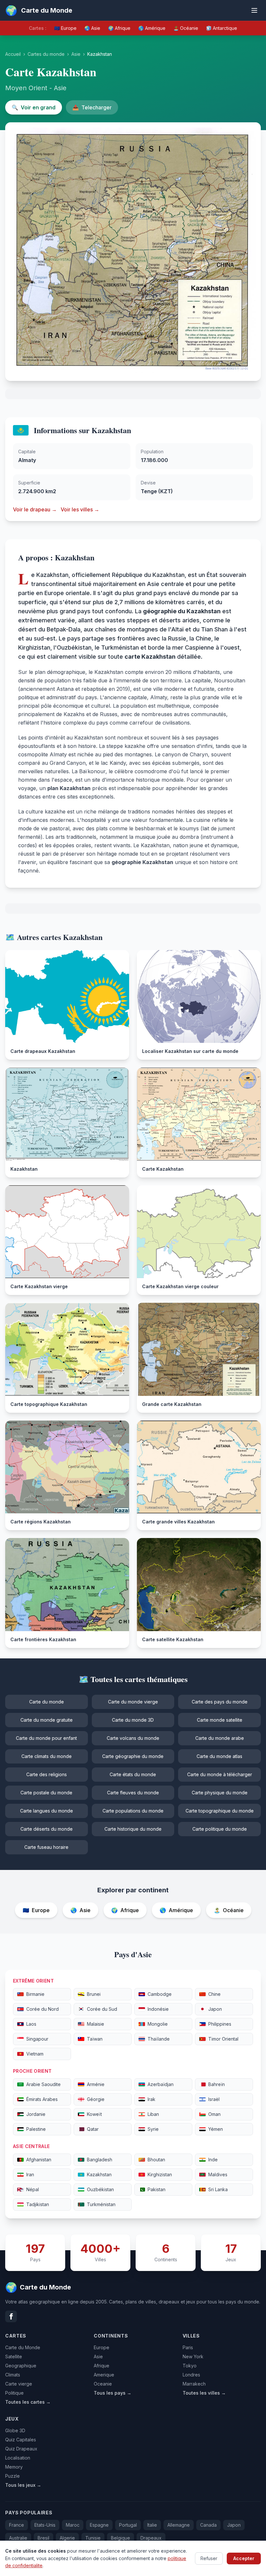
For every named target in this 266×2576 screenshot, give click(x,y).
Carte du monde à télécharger (220, 1774)
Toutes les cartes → (28, 2402)
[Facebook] (11, 2316)
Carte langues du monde (47, 1811)
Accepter (244, 2558)
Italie (152, 2525)
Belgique (121, 2538)
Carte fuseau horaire (46, 1847)
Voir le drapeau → (35, 509)
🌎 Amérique (152, 28)
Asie (76, 54)
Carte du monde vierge (133, 1702)
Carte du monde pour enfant (46, 1738)
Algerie (67, 2538)
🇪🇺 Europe (65, 28)
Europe (102, 2347)
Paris (188, 2347)
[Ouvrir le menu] (254, 10)
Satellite (14, 2356)
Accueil (13, 54)
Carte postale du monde (46, 1793)
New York (193, 2356)
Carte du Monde (23, 2347)
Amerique (104, 2375)
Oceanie (103, 2384)
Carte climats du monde (47, 1756)
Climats (13, 2375)
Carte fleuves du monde (133, 1793)
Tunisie (93, 2538)
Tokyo (190, 2366)
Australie (18, 2538)
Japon (234, 2525)
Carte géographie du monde (133, 1756)
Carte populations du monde (133, 1811)
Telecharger (92, 107)
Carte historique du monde (133, 1829)
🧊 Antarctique (222, 28)
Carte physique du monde (220, 1793)
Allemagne (179, 2525)
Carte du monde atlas (219, 1756)
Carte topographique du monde (220, 1811)
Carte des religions (47, 1774)
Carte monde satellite (220, 1720)
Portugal (128, 2525)
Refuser (209, 2558)
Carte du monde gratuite (47, 1720)
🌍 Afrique (119, 28)
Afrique (102, 2366)
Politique (14, 2393)
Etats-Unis (45, 2525)
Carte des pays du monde (220, 1702)
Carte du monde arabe (220, 1738)
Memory (14, 2467)
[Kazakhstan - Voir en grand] (133, 252)
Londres (191, 2375)
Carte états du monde (133, 1774)
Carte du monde (47, 1702)
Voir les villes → (80, 509)
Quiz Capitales (21, 2440)
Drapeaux (151, 2538)
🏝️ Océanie (186, 28)
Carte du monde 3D (133, 1720)
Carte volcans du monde (133, 1738)
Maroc (73, 2525)
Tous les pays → (113, 2393)
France (17, 2525)
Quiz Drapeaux (21, 2449)
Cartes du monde (46, 54)
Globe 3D (15, 2430)
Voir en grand (34, 107)
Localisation (18, 2458)
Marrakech (194, 2384)
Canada (208, 2525)
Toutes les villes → (204, 2393)
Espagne (99, 2525)
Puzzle (12, 2476)
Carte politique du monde (220, 1829)
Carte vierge (19, 2384)
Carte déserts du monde (47, 1829)
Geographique (21, 2366)
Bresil (43, 2538)
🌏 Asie (92, 28)
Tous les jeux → (23, 2485)
